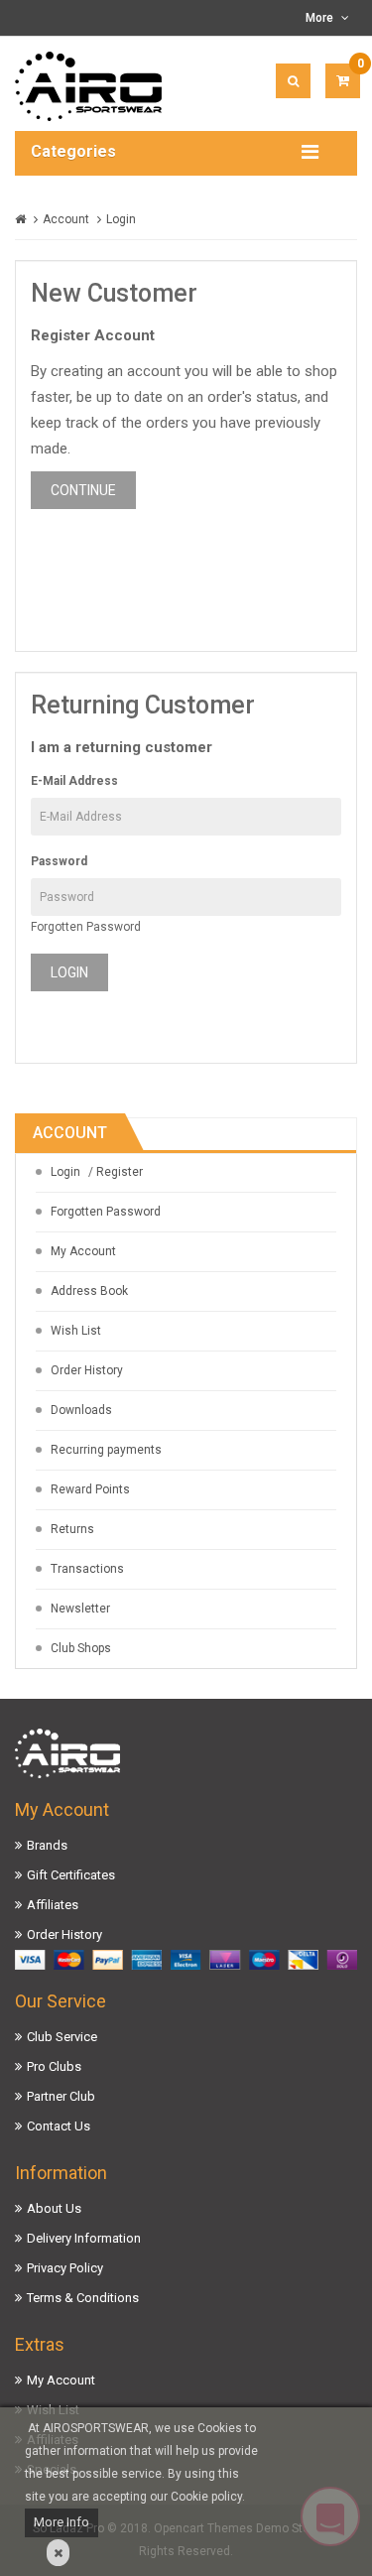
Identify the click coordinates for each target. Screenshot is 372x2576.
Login (121, 219)
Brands (47, 1845)
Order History (87, 1370)
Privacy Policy (65, 2268)
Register (120, 1172)
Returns (72, 1529)
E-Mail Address (74, 781)
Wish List (76, 1331)
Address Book (89, 1291)
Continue (83, 490)
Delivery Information (84, 2238)
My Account (83, 1251)
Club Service (62, 2037)
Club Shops (81, 1648)
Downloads (81, 1410)
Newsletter (80, 1609)
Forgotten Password (86, 927)
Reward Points (90, 1489)
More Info (62, 2522)
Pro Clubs (54, 2066)
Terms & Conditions (83, 2298)
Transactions (87, 1569)
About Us (54, 2208)
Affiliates (53, 1905)
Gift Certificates (71, 1875)
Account (66, 219)
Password (59, 861)
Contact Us (59, 2126)
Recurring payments (106, 1450)
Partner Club (61, 2096)
